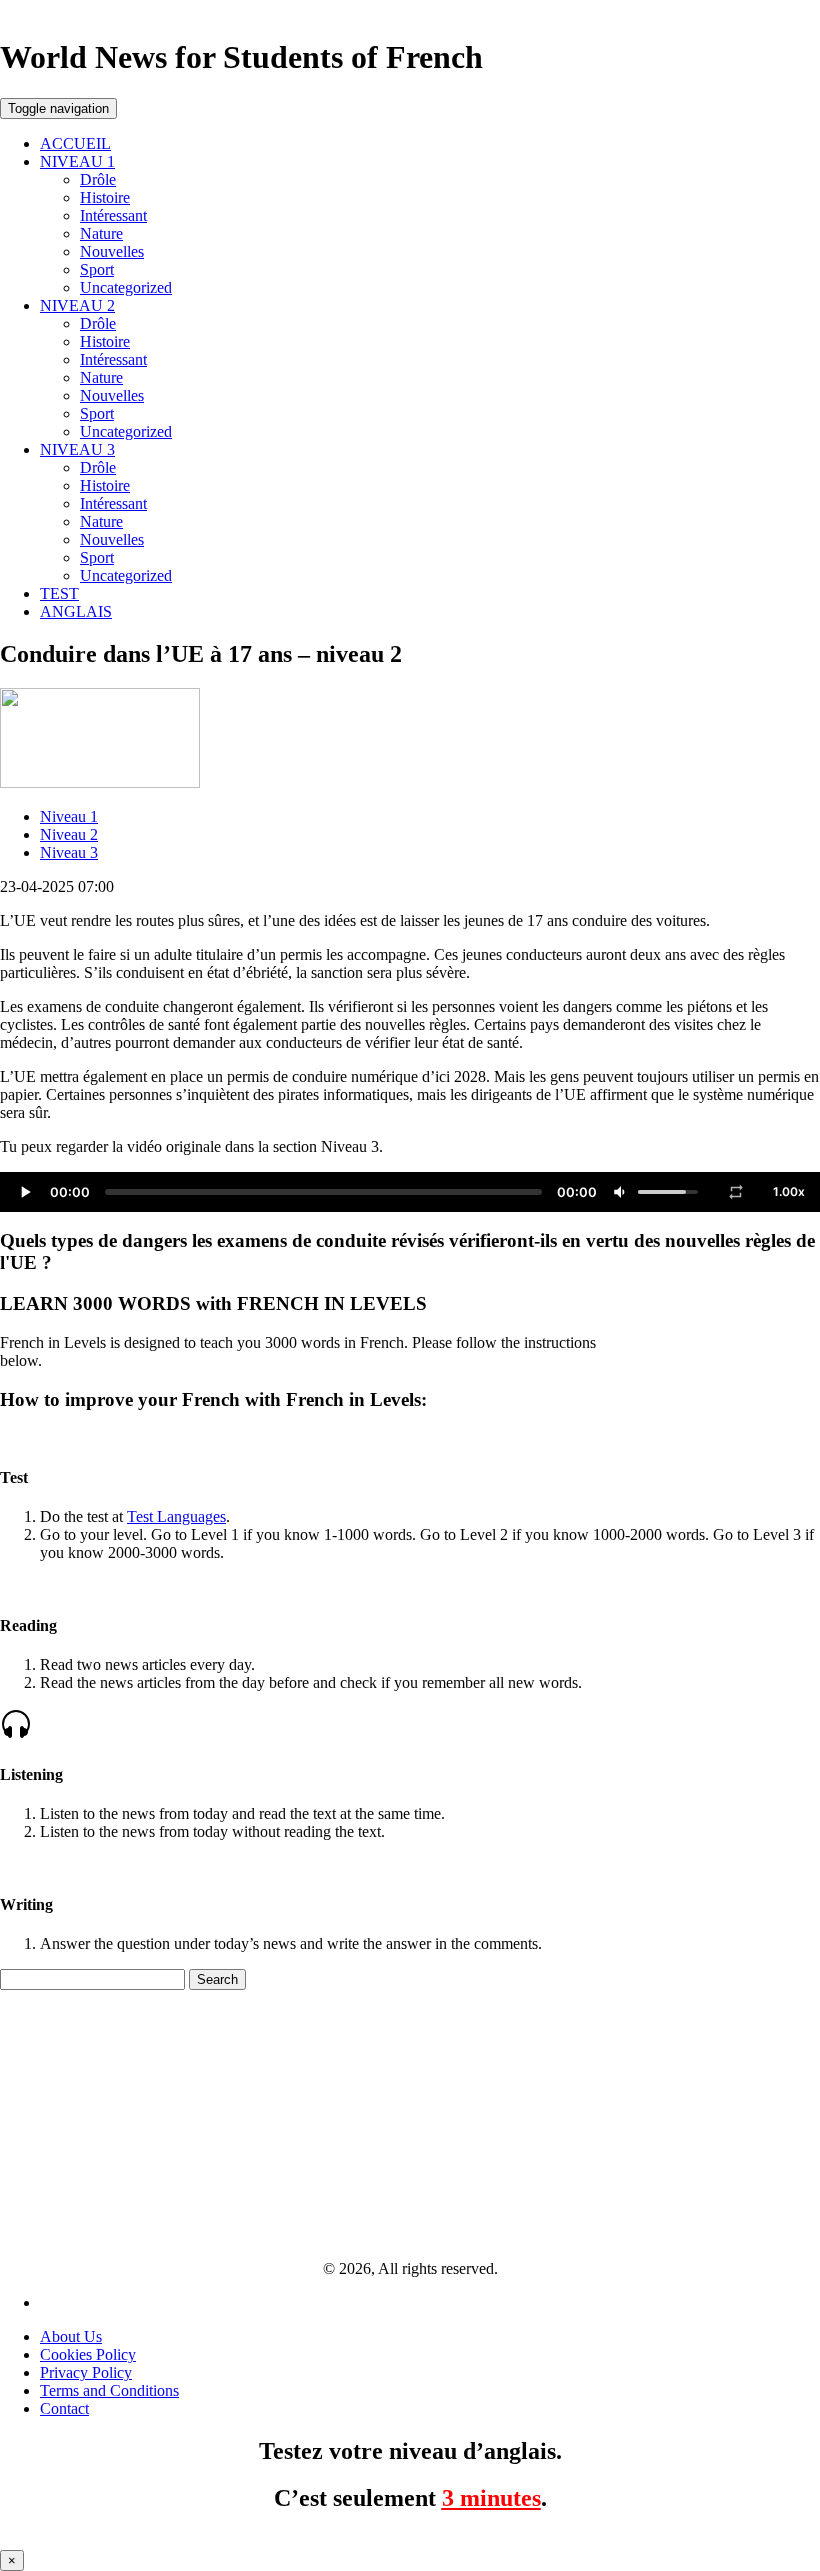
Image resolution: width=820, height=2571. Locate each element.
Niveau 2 (69, 834)
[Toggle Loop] (736, 1192)
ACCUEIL (75, 143)
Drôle (98, 179)
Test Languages (176, 1516)
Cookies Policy (88, 2354)
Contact (64, 2408)
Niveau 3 (69, 852)
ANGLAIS (76, 611)
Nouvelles (112, 251)
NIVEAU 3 (77, 449)
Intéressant (113, 215)
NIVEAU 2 (77, 305)
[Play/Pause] (25, 1192)
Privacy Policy (86, 2372)
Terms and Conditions (109, 2390)
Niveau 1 (69, 816)
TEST (59, 593)
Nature (101, 233)
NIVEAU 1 (77, 161)
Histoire (105, 197)
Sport (97, 269)
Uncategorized (126, 287)
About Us (71, 2336)
